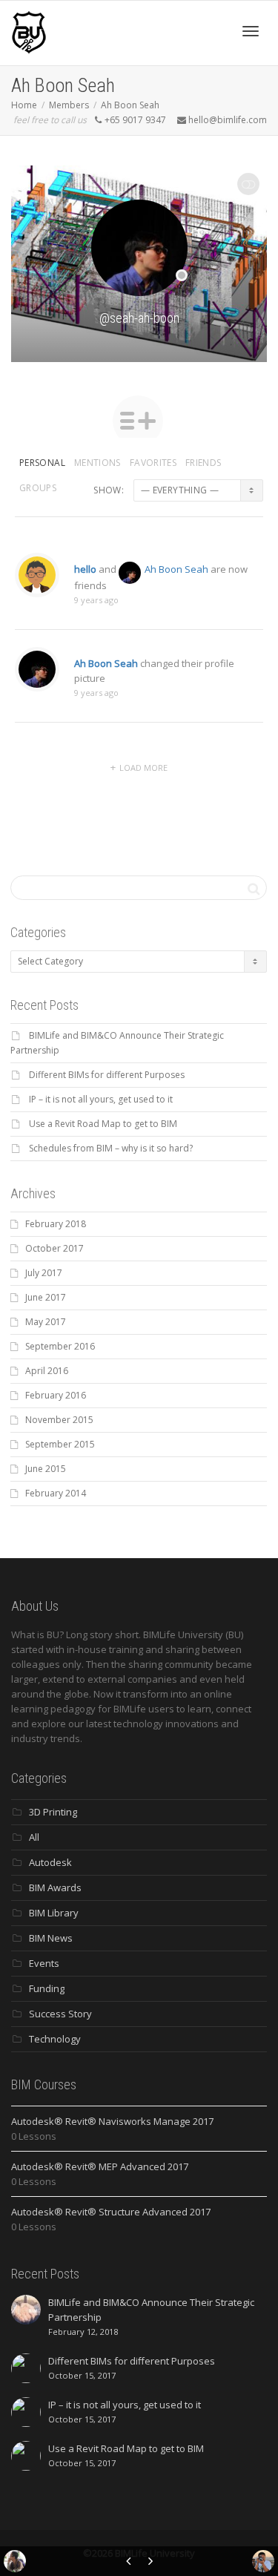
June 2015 (46, 1469)
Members (69, 105)
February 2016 (56, 1395)
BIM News (51, 1938)
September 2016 (60, 1346)
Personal (42, 463)
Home (24, 105)
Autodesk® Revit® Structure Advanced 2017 (111, 2212)
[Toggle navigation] (251, 31)
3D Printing (53, 1812)
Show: (109, 490)
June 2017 (46, 1297)
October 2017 (54, 1248)
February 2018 (56, 1224)
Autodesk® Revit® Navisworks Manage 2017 (112, 2121)
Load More (143, 768)
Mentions (97, 463)
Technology (55, 2039)
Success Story (60, 2014)
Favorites (153, 463)
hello (85, 569)
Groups (38, 488)
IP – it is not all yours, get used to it (101, 1099)
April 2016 (47, 1371)
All (34, 1837)
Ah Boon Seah (130, 105)
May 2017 (46, 1322)
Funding (47, 1988)
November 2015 (59, 1420)
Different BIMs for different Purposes (107, 1075)
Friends (203, 463)
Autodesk (50, 1862)
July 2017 (44, 1273)
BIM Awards (55, 1887)
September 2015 (60, 1444)
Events (44, 1963)
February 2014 (56, 1493)
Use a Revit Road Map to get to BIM (103, 1124)
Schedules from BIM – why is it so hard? (111, 1148)
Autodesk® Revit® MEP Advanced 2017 (100, 2166)
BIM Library (54, 1913)
